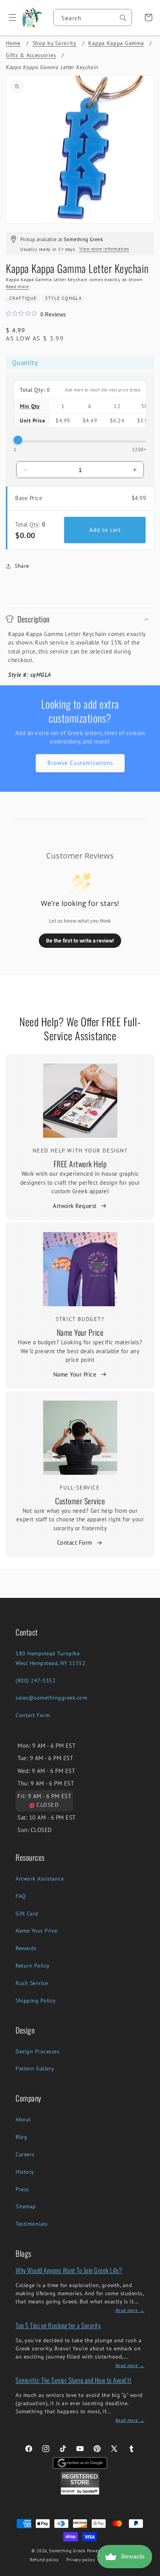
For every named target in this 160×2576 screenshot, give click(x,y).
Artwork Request (75, 1206)
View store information (104, 249)
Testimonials (31, 2224)
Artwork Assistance (40, 1879)
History (25, 2172)
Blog (21, 2137)
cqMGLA (72, 298)
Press (22, 2189)
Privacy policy (81, 2560)
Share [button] (22, 566)
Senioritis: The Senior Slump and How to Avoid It (73, 2380)
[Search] (123, 18)
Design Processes (37, 2051)
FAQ (21, 1896)
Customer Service (80, 1501)
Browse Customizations (80, 763)
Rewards (26, 1948)
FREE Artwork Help (80, 1164)
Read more (17, 286)
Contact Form (75, 1543)
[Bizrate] (149, 2572)
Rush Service (32, 1983)
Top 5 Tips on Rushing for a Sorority (58, 2325)
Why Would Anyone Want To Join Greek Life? (69, 2270)
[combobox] (93, 17)
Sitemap (26, 2206)
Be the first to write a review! (80, 940)
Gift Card (27, 1914)
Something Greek (67, 2551)
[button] (10, 17)
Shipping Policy (36, 2001)
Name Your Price (80, 1332)
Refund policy (44, 2560)
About (23, 2119)
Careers (25, 2154)
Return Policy (33, 1966)
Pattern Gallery (35, 2068)
